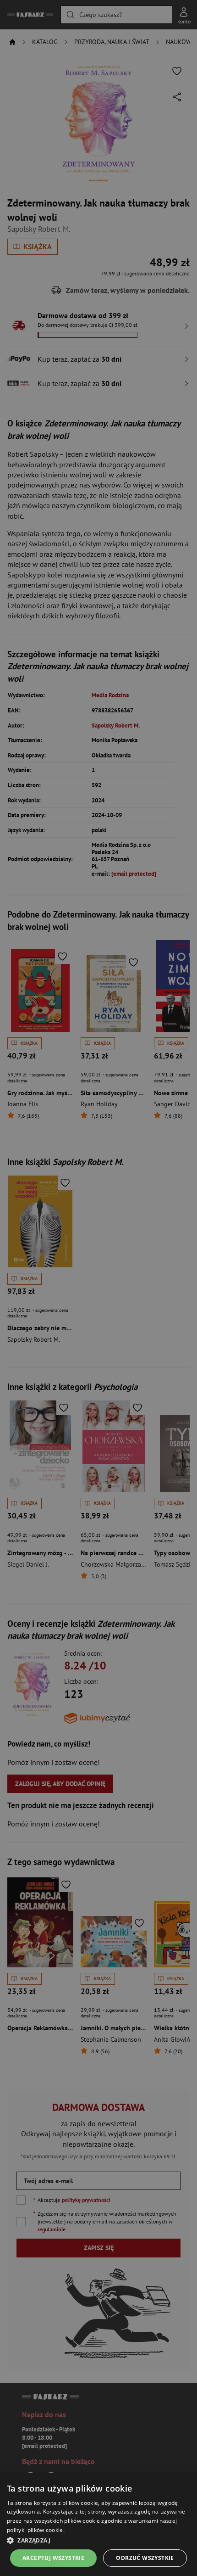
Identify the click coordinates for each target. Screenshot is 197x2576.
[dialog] (98, 2525)
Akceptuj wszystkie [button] (53, 2558)
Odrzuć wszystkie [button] (145, 2558)
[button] (98, 2540)
